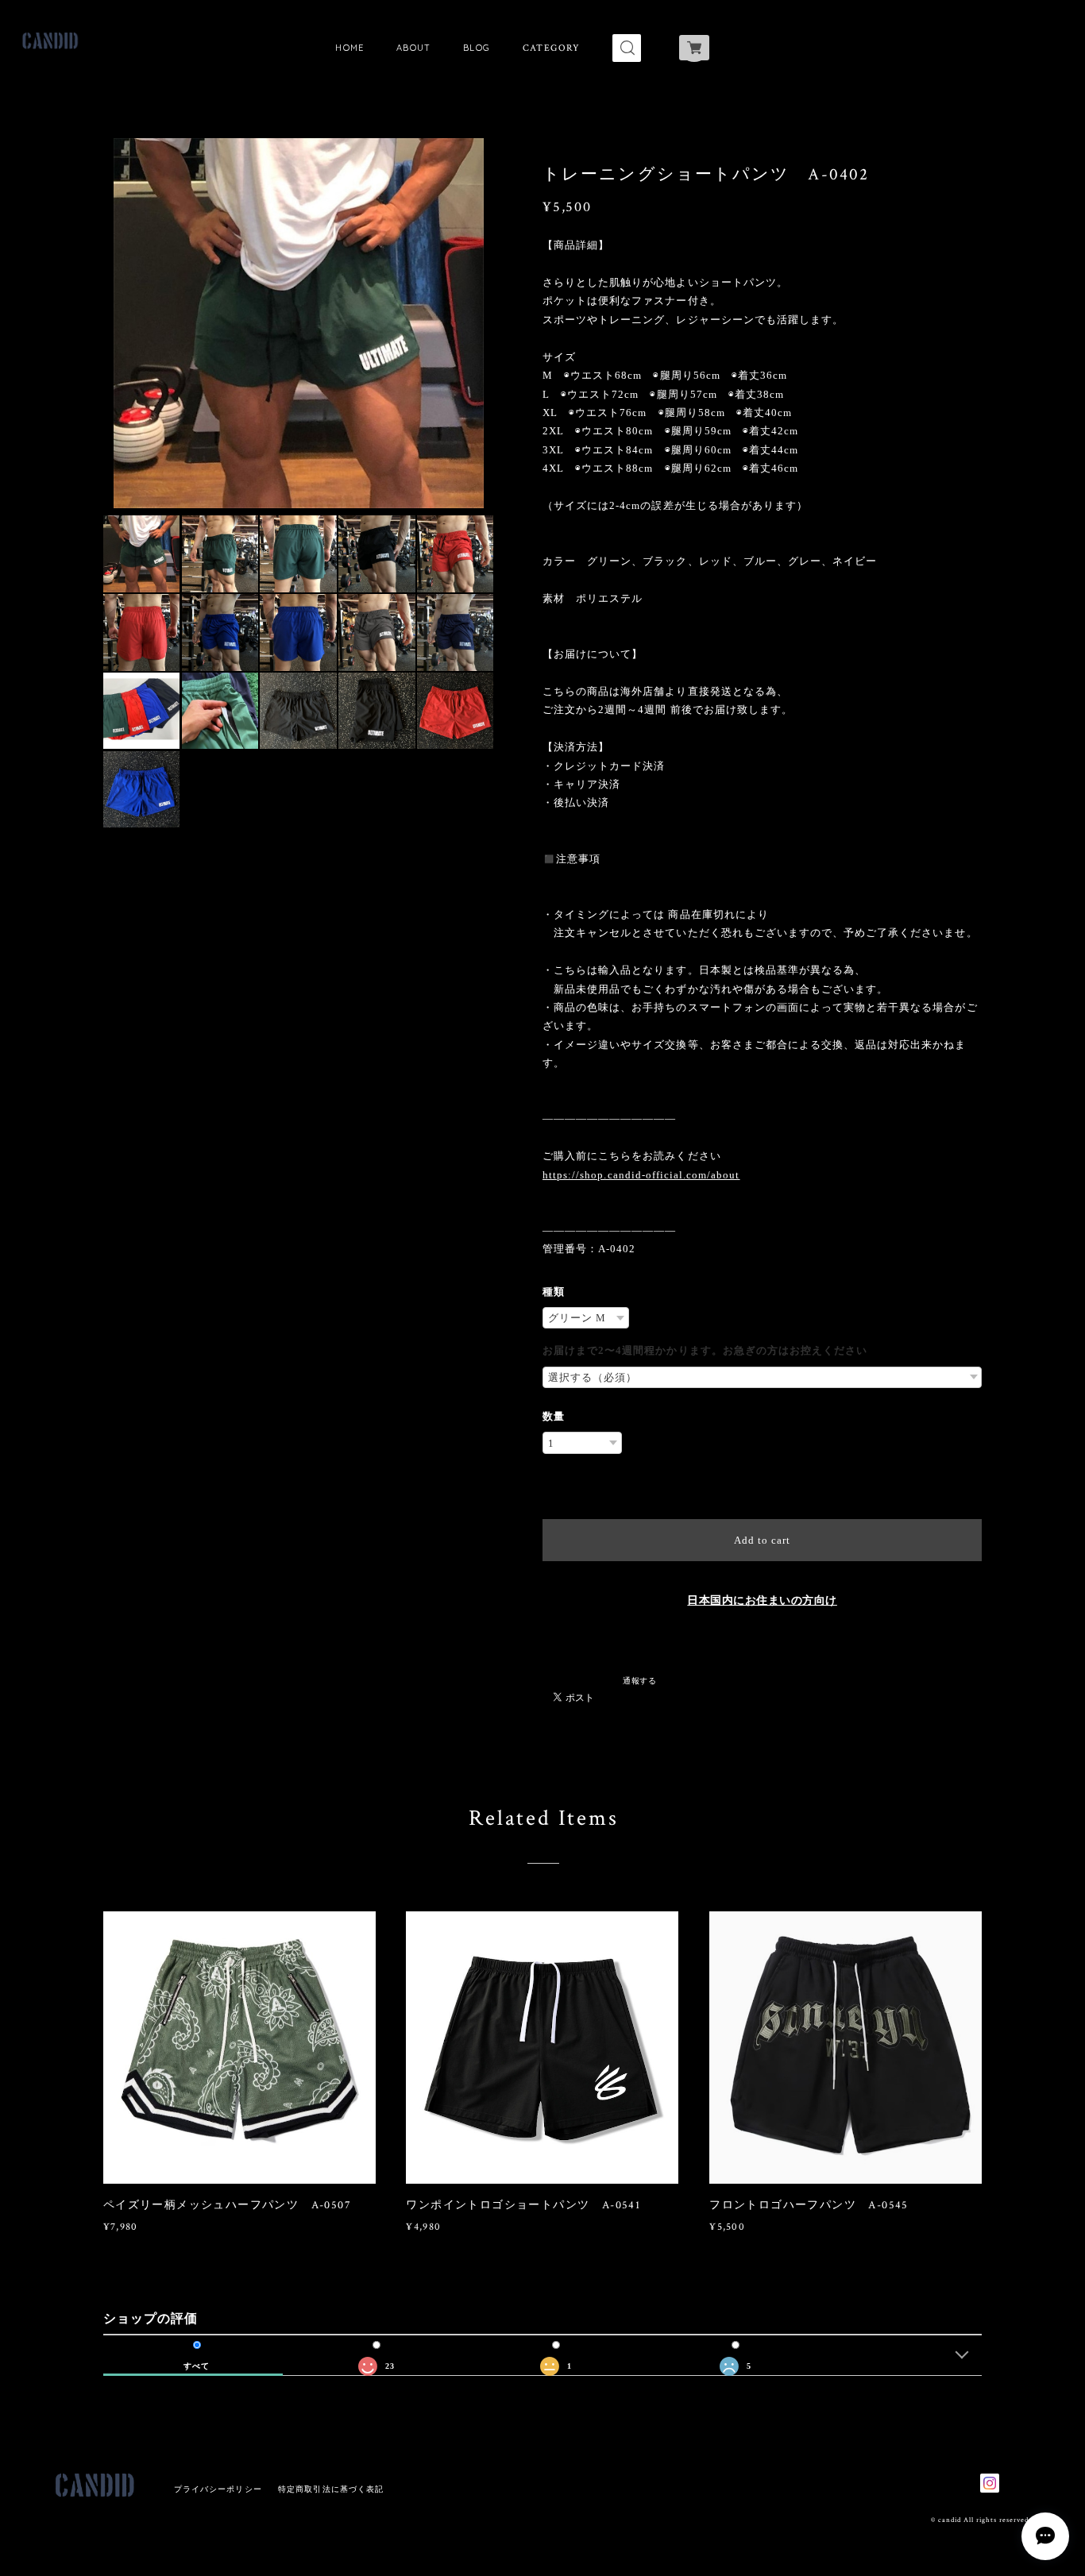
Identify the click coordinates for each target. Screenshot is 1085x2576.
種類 (554, 1292)
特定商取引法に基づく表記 (331, 2489)
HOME (350, 48)
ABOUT (414, 48)
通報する (639, 1680)
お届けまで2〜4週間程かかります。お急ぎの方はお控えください (705, 1350)
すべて (197, 2366)
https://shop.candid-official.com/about (641, 1175)
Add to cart (762, 1540)
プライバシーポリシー (218, 2489)
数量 (554, 1416)
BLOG (477, 48)
